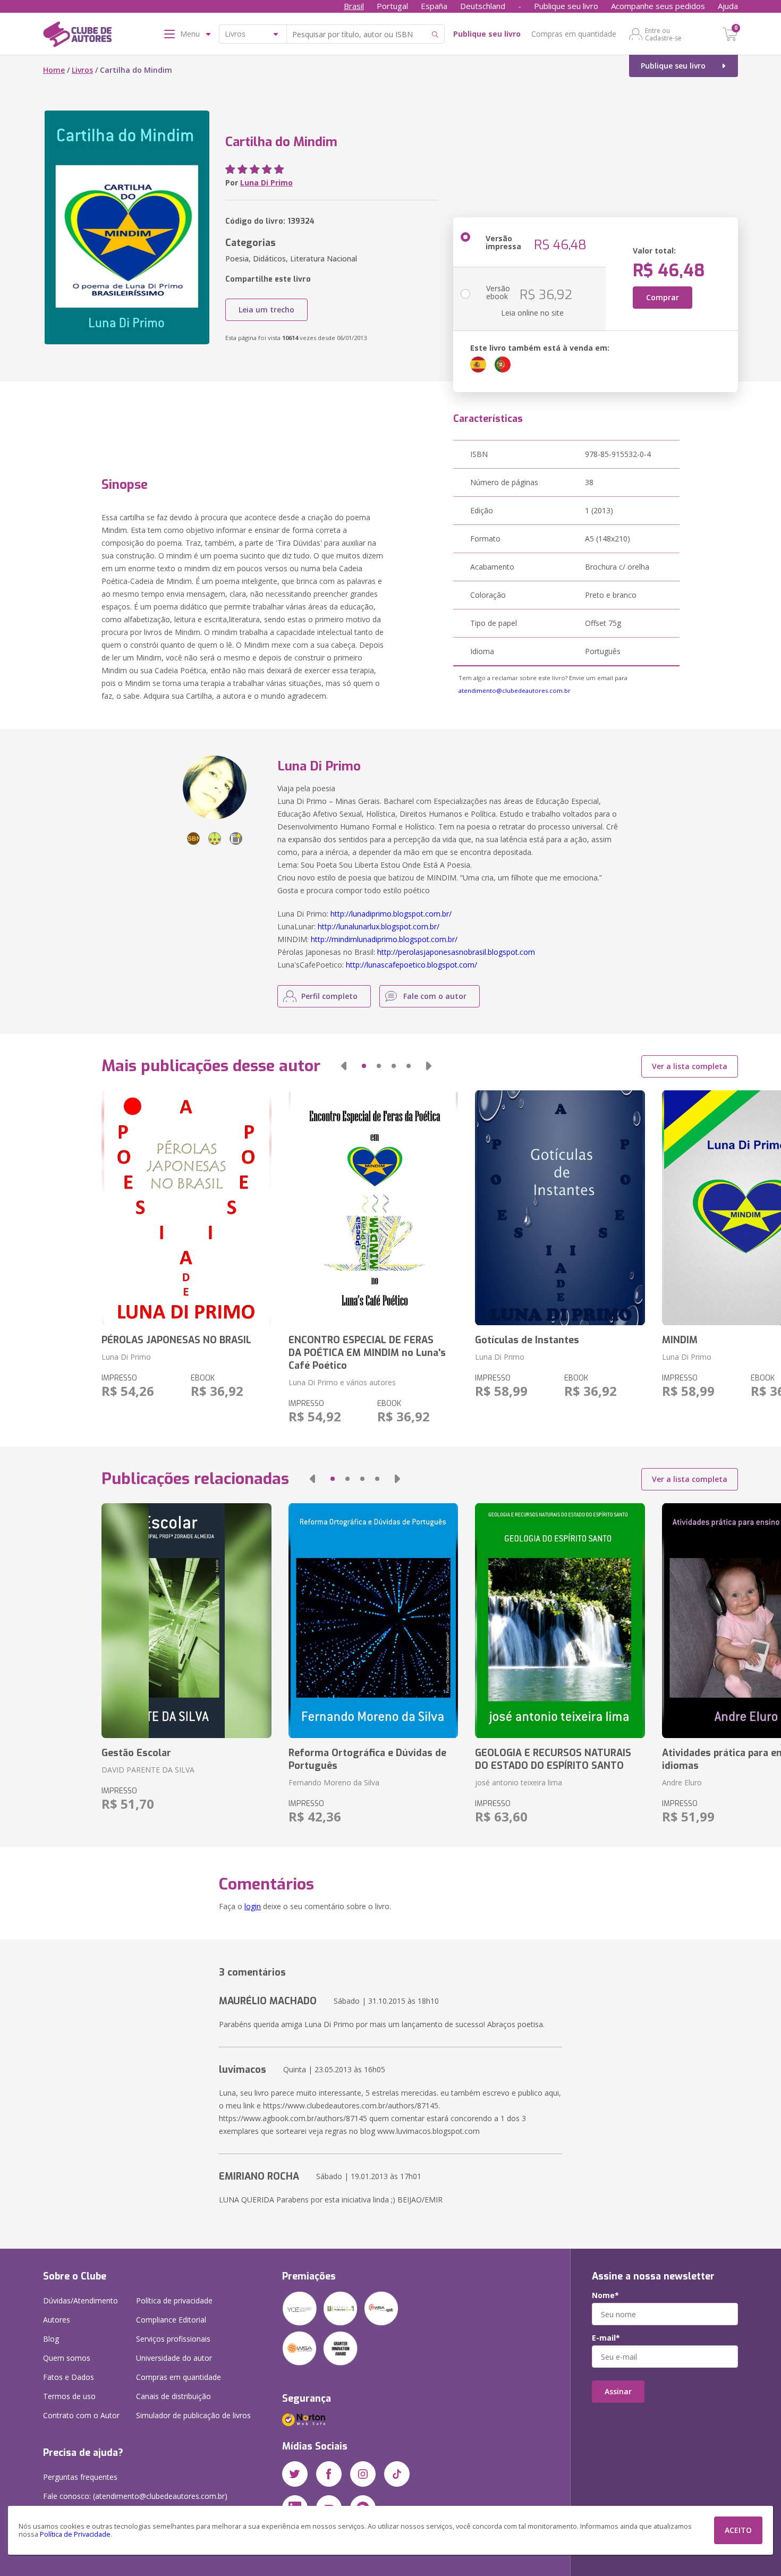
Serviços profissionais (173, 2339)
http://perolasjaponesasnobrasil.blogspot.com (456, 952)
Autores (57, 2320)
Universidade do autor (174, 2358)
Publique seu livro (566, 6)
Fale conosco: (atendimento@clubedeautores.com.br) (135, 2496)
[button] (344, 1066)
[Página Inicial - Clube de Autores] (77, 36)
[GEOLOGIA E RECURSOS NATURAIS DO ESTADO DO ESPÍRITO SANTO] (560, 1621)
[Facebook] (329, 2474)
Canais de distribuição (173, 2396)
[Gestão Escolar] (186, 1621)
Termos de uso (69, 2396)
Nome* (605, 2295)
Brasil (354, 6)
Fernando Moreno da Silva (334, 1782)
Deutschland (483, 6)
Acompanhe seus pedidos (658, 6)
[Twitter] (295, 2474)
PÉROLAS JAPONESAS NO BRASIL (176, 1340)
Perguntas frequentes (80, 2477)
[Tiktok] (397, 2474)
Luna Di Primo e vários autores (342, 1382)
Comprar (663, 297)
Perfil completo (329, 996)
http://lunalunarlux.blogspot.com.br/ (379, 926)
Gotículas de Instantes (527, 1340)
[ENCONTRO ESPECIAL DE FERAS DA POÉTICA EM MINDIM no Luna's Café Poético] (373, 1208)
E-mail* (606, 2338)
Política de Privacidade (75, 2534)
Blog (51, 2339)
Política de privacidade (174, 2300)
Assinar (618, 2391)
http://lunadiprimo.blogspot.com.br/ (391, 914)
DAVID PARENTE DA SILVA (148, 1770)
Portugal (392, 6)
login (253, 1906)
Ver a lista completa (690, 1066)
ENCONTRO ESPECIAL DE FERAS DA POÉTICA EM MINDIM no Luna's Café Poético (367, 1353)
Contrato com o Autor (81, 2415)
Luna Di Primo (266, 183)
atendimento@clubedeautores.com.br (515, 690)
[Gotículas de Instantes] (560, 1208)
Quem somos (67, 2358)
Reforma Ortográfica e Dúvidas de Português (367, 1759)
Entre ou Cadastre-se (663, 34)
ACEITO (738, 2530)
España (434, 6)
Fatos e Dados (69, 2377)
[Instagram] (363, 2474)
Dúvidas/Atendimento (80, 2300)
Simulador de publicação (193, 2415)
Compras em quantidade (574, 34)
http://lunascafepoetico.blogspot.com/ (411, 965)
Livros (82, 70)
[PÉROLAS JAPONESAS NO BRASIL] (186, 1208)
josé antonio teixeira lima (519, 1782)
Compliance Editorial (171, 2320)
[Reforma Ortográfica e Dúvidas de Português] (373, 1621)
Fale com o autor (435, 996)
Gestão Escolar (136, 1753)
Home (54, 70)
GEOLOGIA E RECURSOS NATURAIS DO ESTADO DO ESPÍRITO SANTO (553, 1759)
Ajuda (728, 6)
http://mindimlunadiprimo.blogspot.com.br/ (384, 939)
